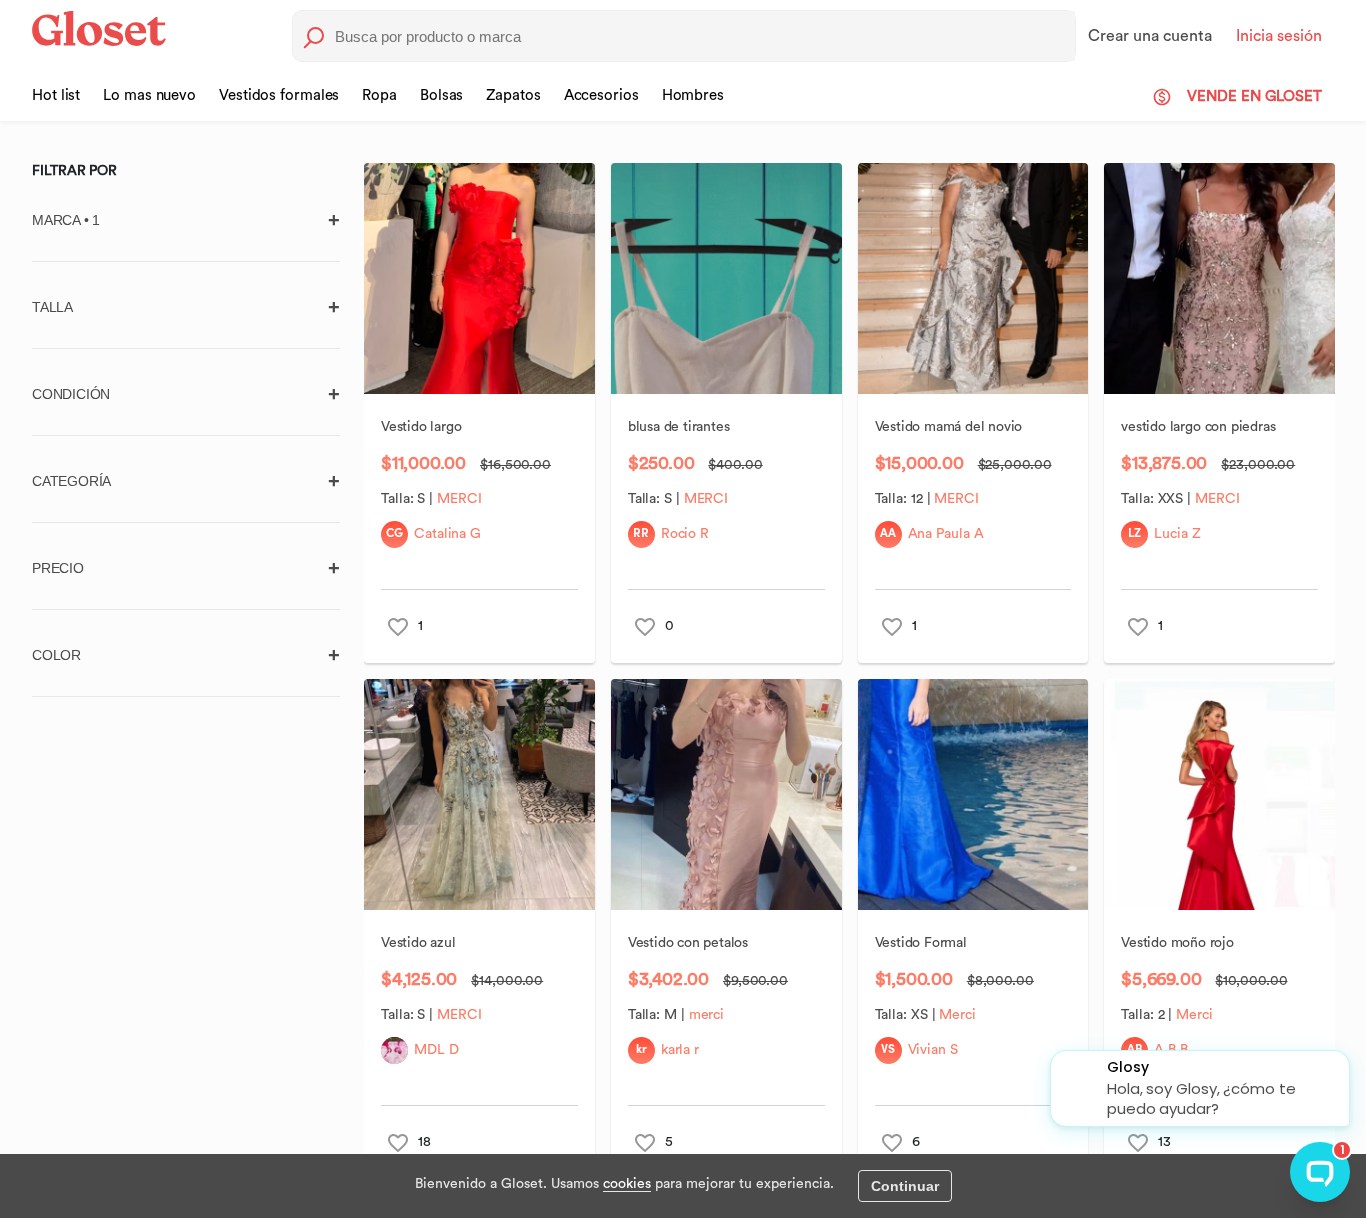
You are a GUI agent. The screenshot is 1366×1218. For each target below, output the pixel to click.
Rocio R (684, 534)
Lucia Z (1177, 534)
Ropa (379, 95)
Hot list (56, 95)
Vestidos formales (279, 95)
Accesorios (601, 95)
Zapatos (513, 95)
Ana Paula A (945, 534)
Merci (957, 1015)
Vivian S (932, 1050)
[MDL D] (394, 1050)
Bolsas (441, 95)
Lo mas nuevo (149, 95)
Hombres (693, 95)
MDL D (436, 1050)
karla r (679, 1050)
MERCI (458, 499)
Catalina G (447, 534)
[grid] (849, 679)
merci (706, 1015)
